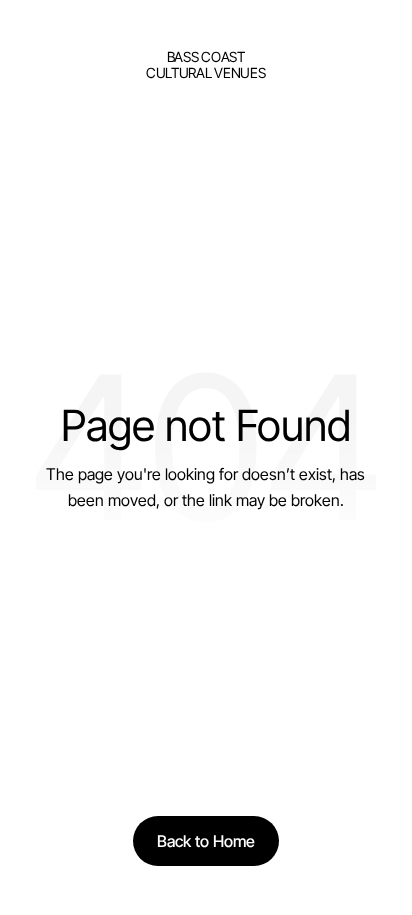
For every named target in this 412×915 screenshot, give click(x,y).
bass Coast (206, 56)
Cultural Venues (206, 72)
